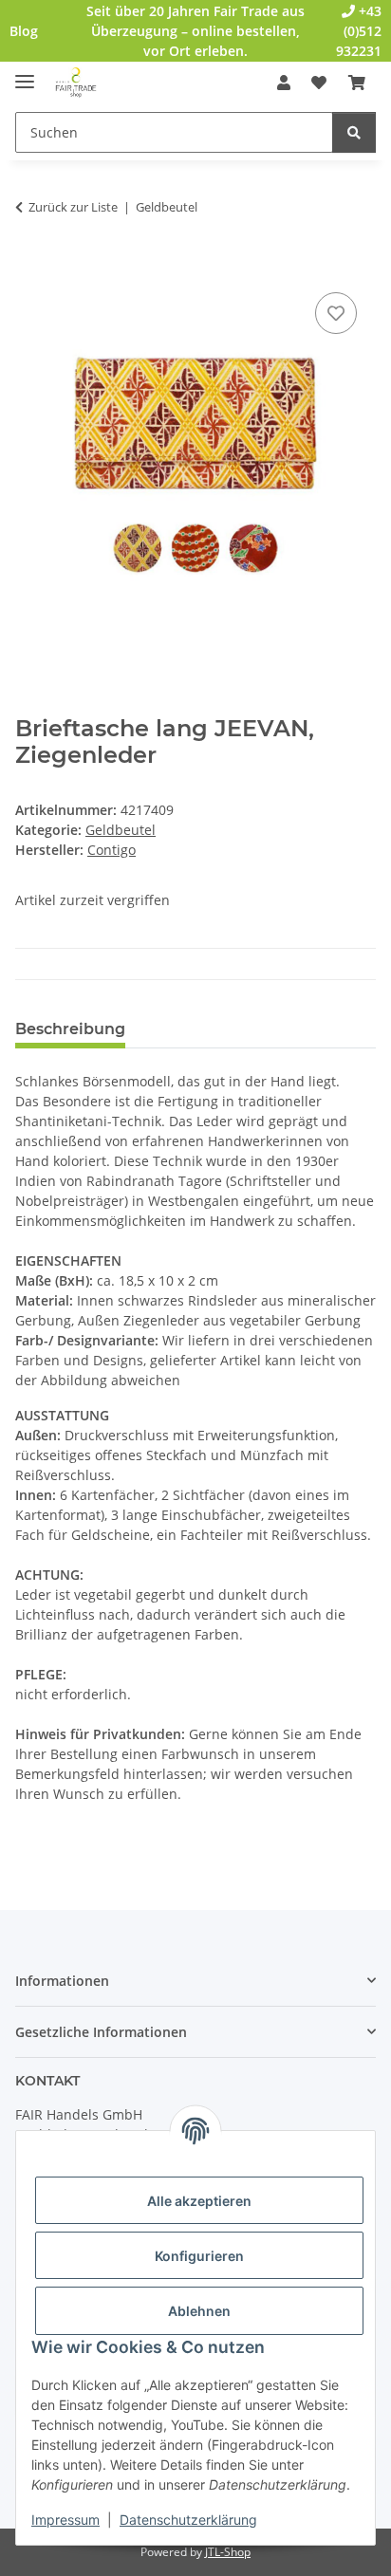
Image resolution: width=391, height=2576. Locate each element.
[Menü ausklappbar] (25, 74)
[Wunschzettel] (319, 83)
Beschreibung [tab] (70, 1029)
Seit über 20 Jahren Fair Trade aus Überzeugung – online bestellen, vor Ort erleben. (195, 31)
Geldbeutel (121, 830)
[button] (284, 83)
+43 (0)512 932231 (359, 31)
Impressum (65, 2520)
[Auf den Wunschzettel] (336, 313)
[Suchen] (354, 132)
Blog (24, 31)
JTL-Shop (228, 2552)
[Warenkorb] (357, 83)
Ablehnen (199, 2311)
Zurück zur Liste (73, 207)
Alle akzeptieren (199, 2201)
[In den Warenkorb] (30, 267)
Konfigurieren (199, 2256)
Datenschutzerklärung (188, 2520)
